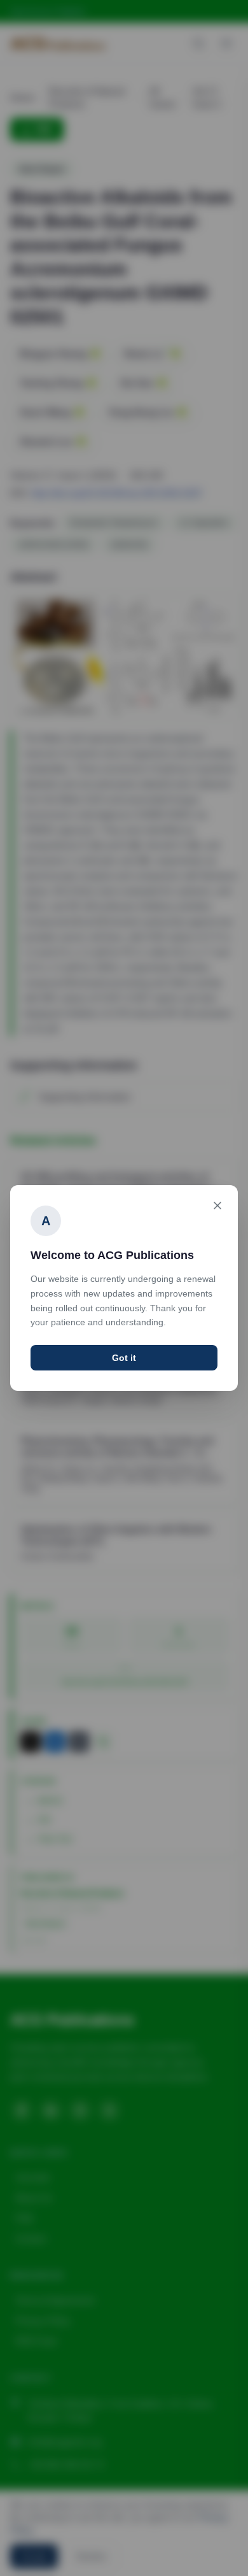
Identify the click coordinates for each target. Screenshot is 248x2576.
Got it (124, 1358)
